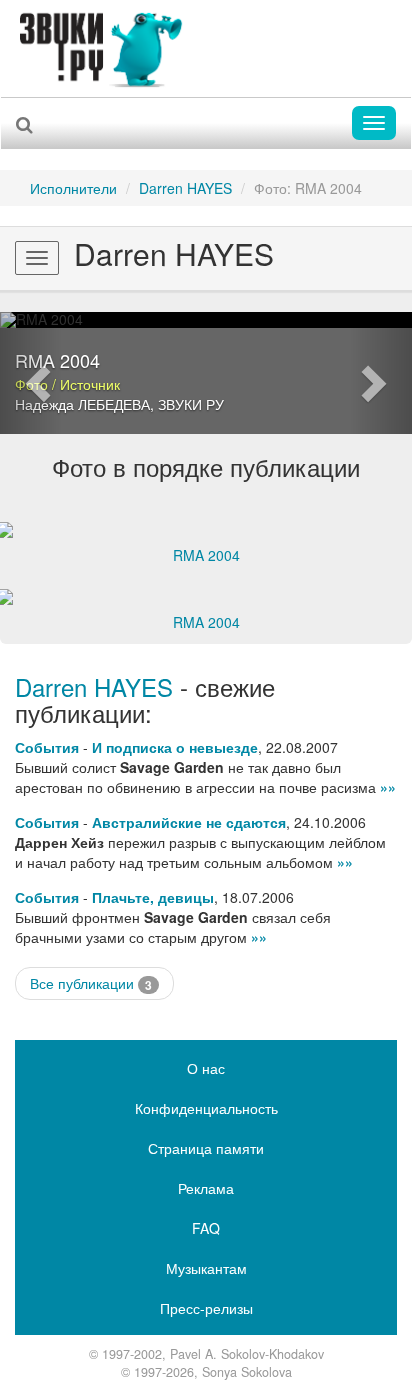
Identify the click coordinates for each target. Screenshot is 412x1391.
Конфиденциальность (206, 1108)
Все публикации (91, 983)
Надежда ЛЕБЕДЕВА (82, 404)
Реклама (206, 1188)
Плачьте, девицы (153, 897)
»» (388, 787)
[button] (31, 373)
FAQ (206, 1228)
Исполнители (73, 188)
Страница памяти (206, 1148)
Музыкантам (206, 1268)
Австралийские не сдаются (189, 822)
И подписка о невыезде (175, 747)
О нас (206, 1068)
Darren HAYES (185, 188)
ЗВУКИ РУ (191, 404)
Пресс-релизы (206, 1308)
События (47, 747)
